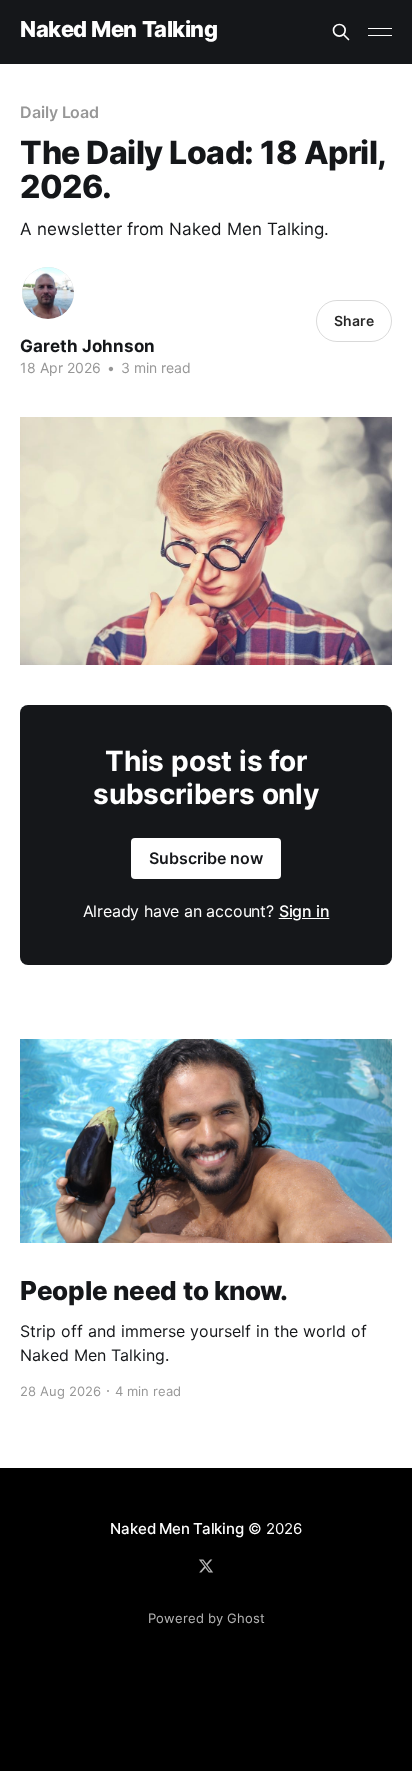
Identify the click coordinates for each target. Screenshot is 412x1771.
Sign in (304, 911)
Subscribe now (206, 858)
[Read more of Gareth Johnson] (48, 293)
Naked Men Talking (119, 29)
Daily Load (59, 112)
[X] (206, 1566)
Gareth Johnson (87, 346)
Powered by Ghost (206, 1618)
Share (354, 320)
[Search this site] (341, 32)
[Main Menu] (380, 32)
